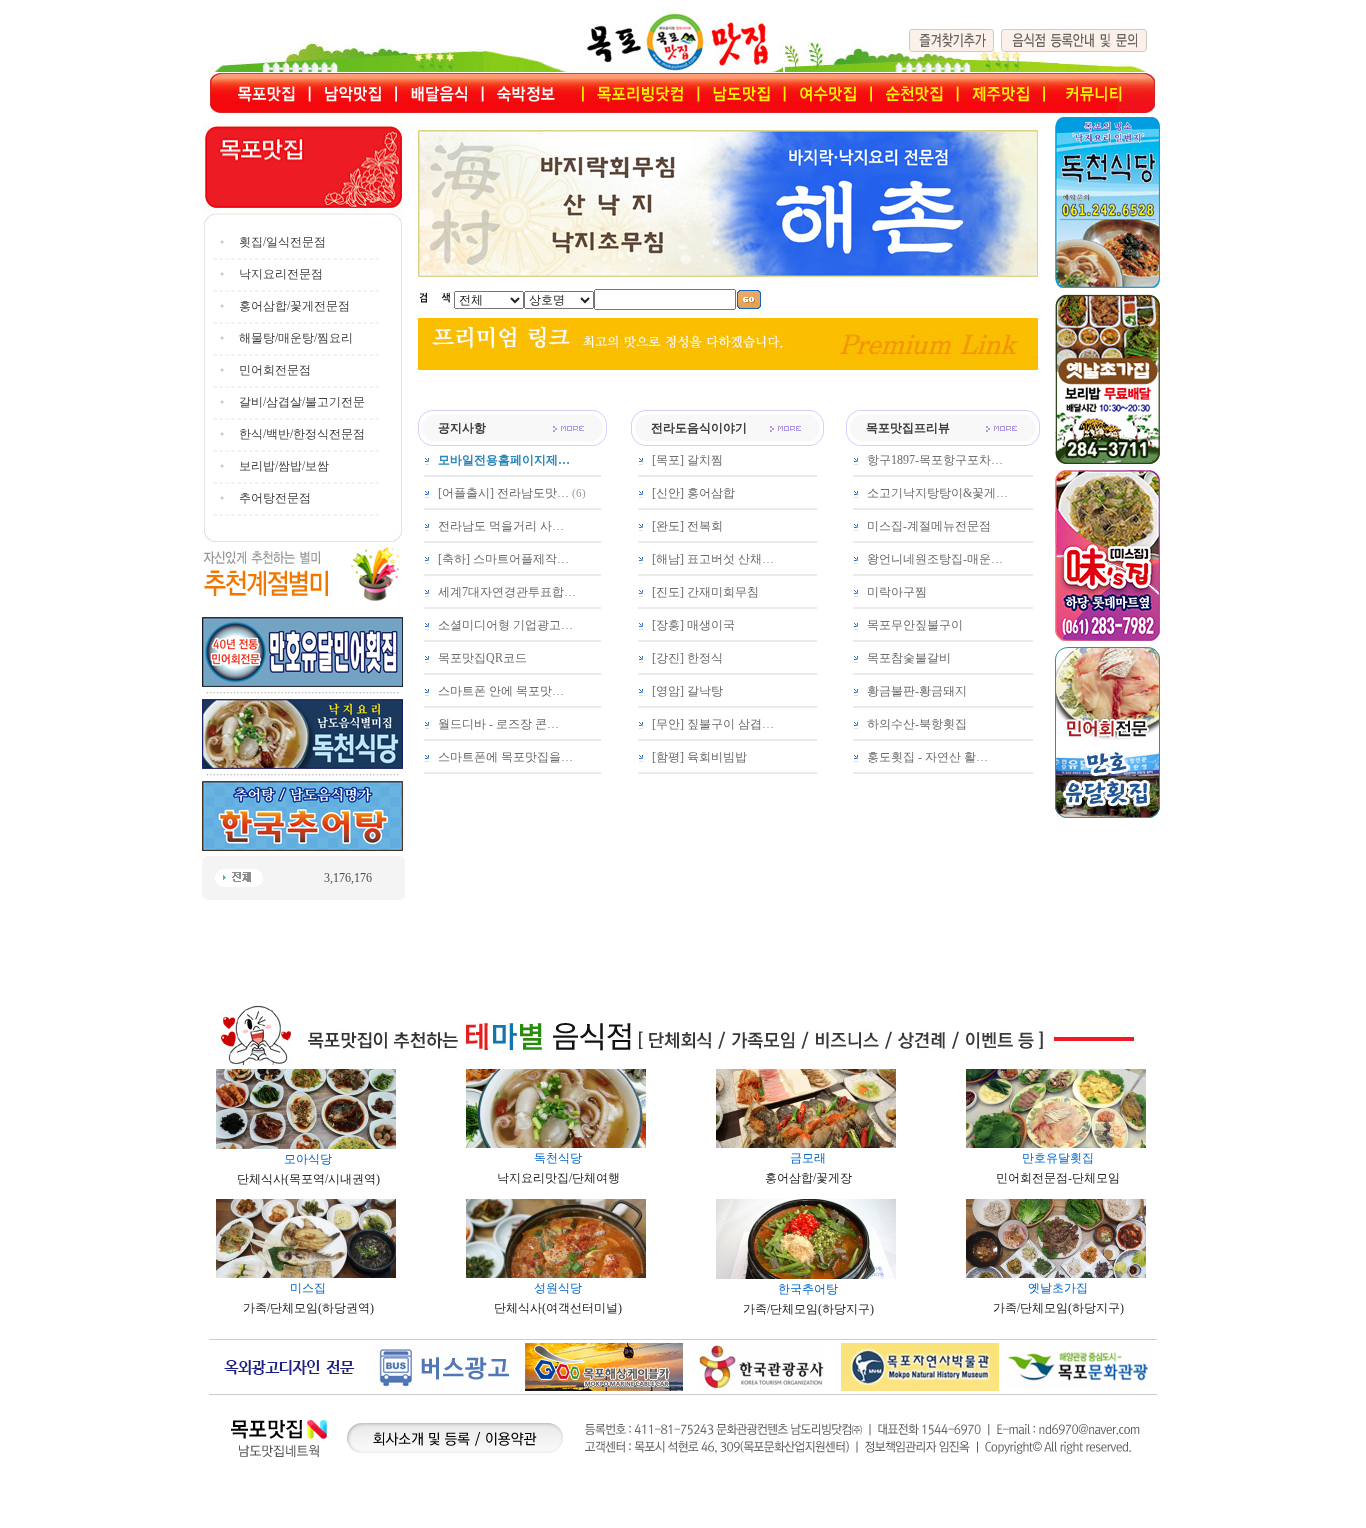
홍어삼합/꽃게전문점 (294, 306)
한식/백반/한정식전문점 (302, 434)
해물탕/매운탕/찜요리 (296, 338)
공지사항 (462, 428)
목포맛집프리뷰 (908, 428)
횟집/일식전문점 (282, 242)
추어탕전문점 (275, 498)
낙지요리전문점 (281, 274)
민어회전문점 (275, 370)
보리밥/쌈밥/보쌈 (284, 466)
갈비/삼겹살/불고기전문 (302, 402)
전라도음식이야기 (699, 428)
